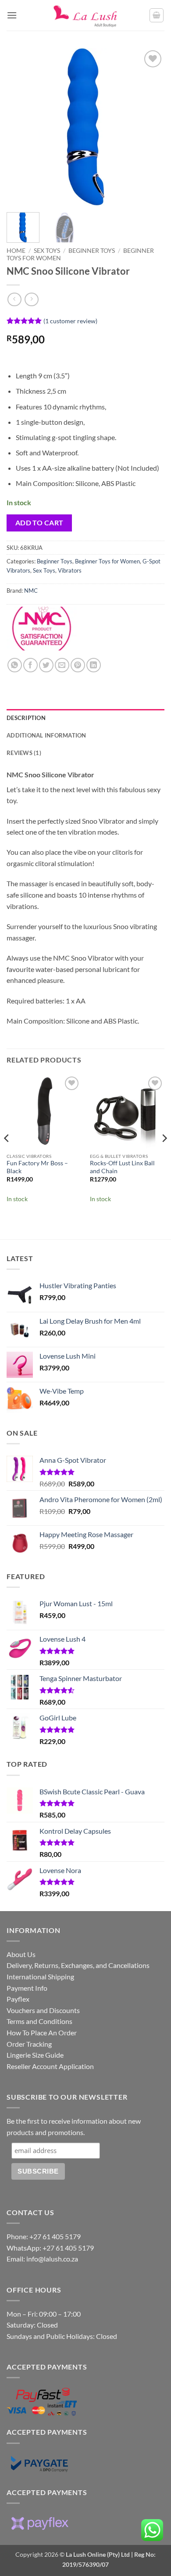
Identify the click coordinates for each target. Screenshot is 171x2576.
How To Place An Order (42, 2032)
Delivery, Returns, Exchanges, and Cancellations (78, 1965)
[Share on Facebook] (30, 665)
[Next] (150, 127)
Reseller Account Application (50, 2066)
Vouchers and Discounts (43, 2010)
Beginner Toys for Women (107, 561)
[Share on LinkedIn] (94, 665)
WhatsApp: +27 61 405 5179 (50, 2248)
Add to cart (39, 523)
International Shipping (40, 1977)
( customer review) (70, 320)
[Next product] (14, 299)
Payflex (18, 1999)
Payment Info (27, 1988)
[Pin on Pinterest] (78, 665)
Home (16, 251)
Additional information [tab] (46, 735)
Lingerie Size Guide (35, 2055)
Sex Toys (47, 251)
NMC (31, 591)
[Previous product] (31, 299)
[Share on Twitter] (46, 665)
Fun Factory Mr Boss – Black (37, 1167)
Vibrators (70, 570)
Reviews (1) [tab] (24, 753)
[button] (12, 15)
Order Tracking (29, 2044)
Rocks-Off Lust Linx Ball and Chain (122, 1167)
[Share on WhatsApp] (15, 665)
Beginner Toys (92, 251)
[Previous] (21, 127)
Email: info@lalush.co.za (42, 2259)
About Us (21, 1954)
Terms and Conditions (39, 2021)
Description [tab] (26, 718)
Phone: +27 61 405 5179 (44, 2236)
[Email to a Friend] (62, 665)
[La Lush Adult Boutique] (85, 16)
